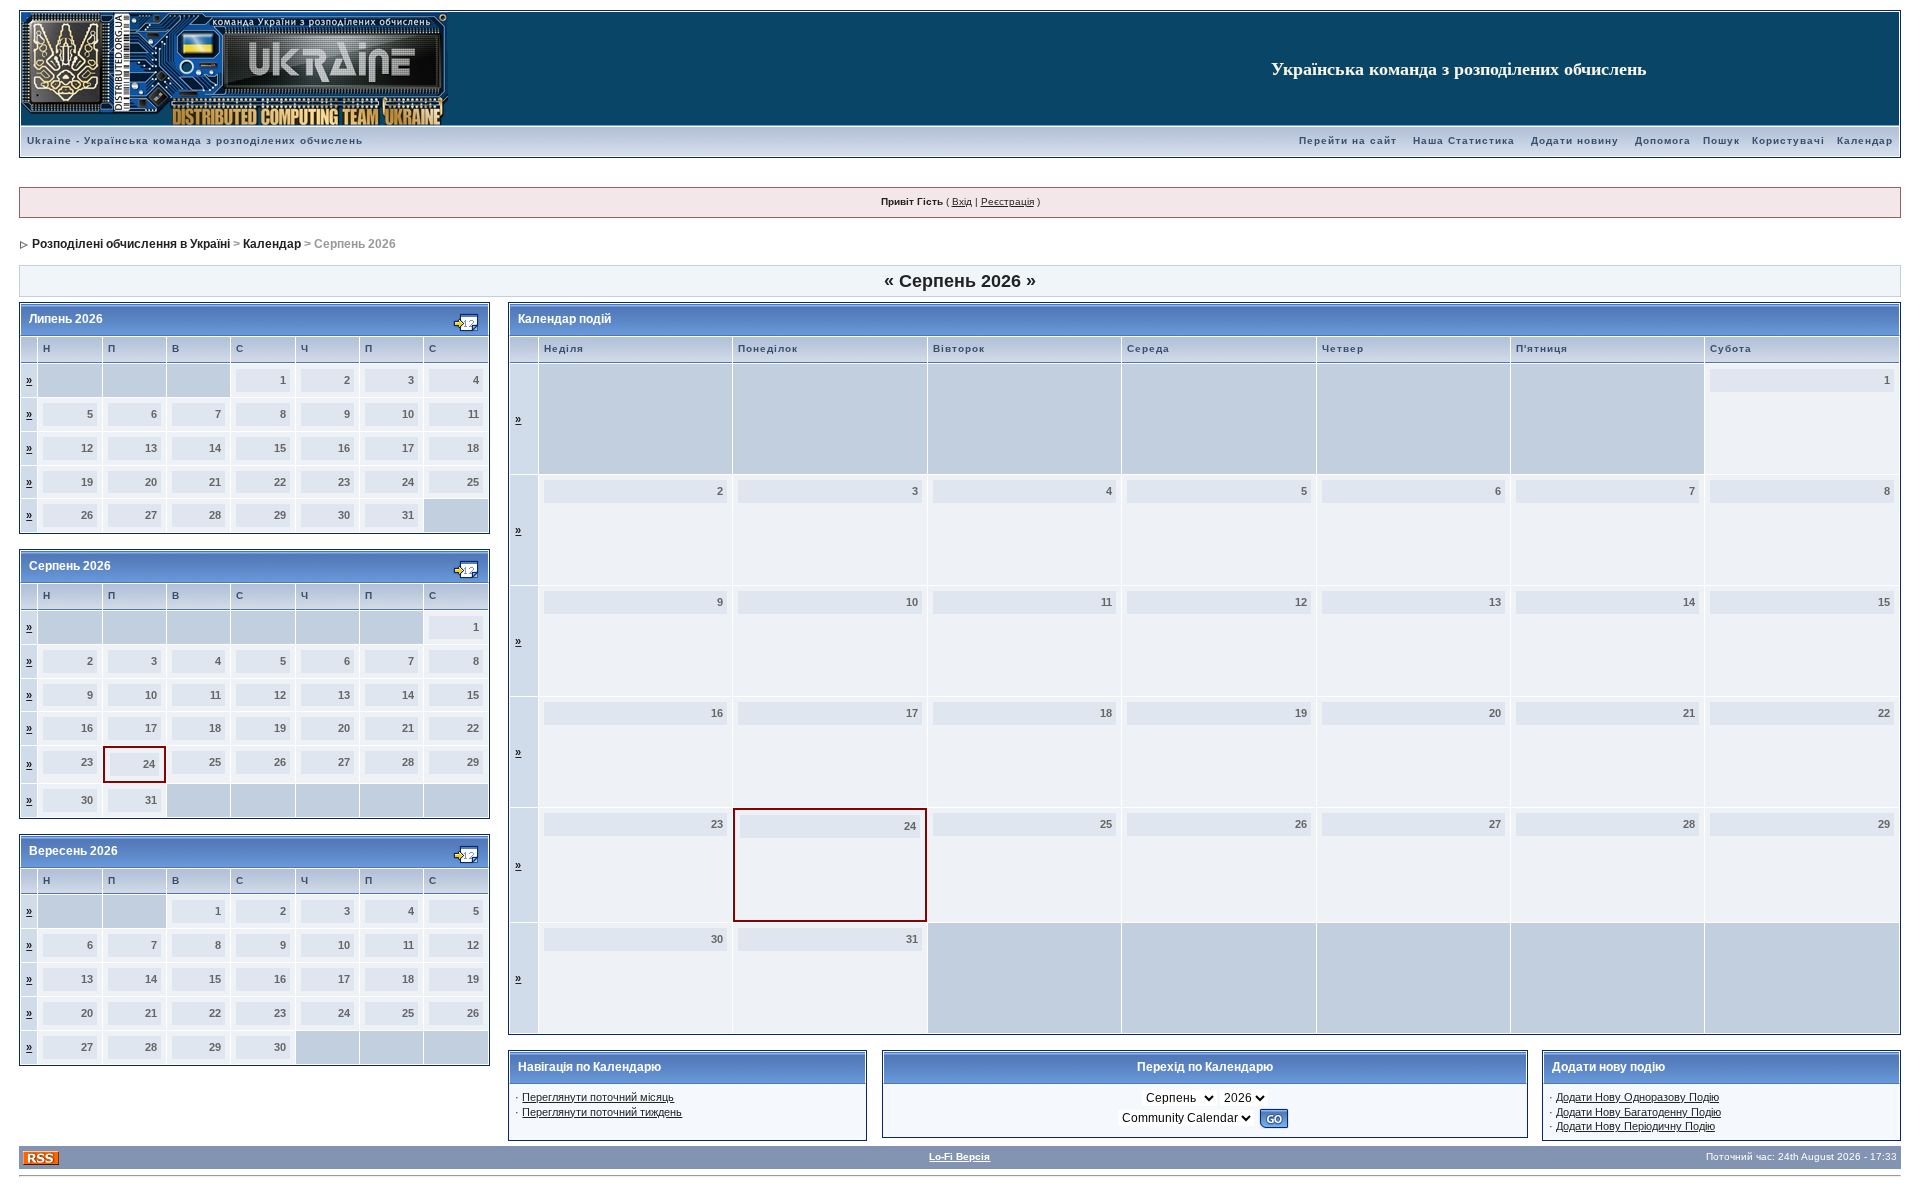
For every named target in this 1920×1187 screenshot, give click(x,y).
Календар (1865, 140)
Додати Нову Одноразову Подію (1637, 1097)
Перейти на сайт (1348, 140)
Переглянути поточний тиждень (602, 1112)
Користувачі (1788, 140)
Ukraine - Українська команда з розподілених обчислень (195, 140)
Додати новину (1575, 140)
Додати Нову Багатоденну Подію (1638, 1112)
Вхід (962, 201)
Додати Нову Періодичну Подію (1635, 1126)
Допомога (1663, 140)
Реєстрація (1007, 201)
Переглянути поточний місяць (598, 1097)
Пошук (1721, 140)
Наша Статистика (1464, 140)
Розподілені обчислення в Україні (131, 244)
